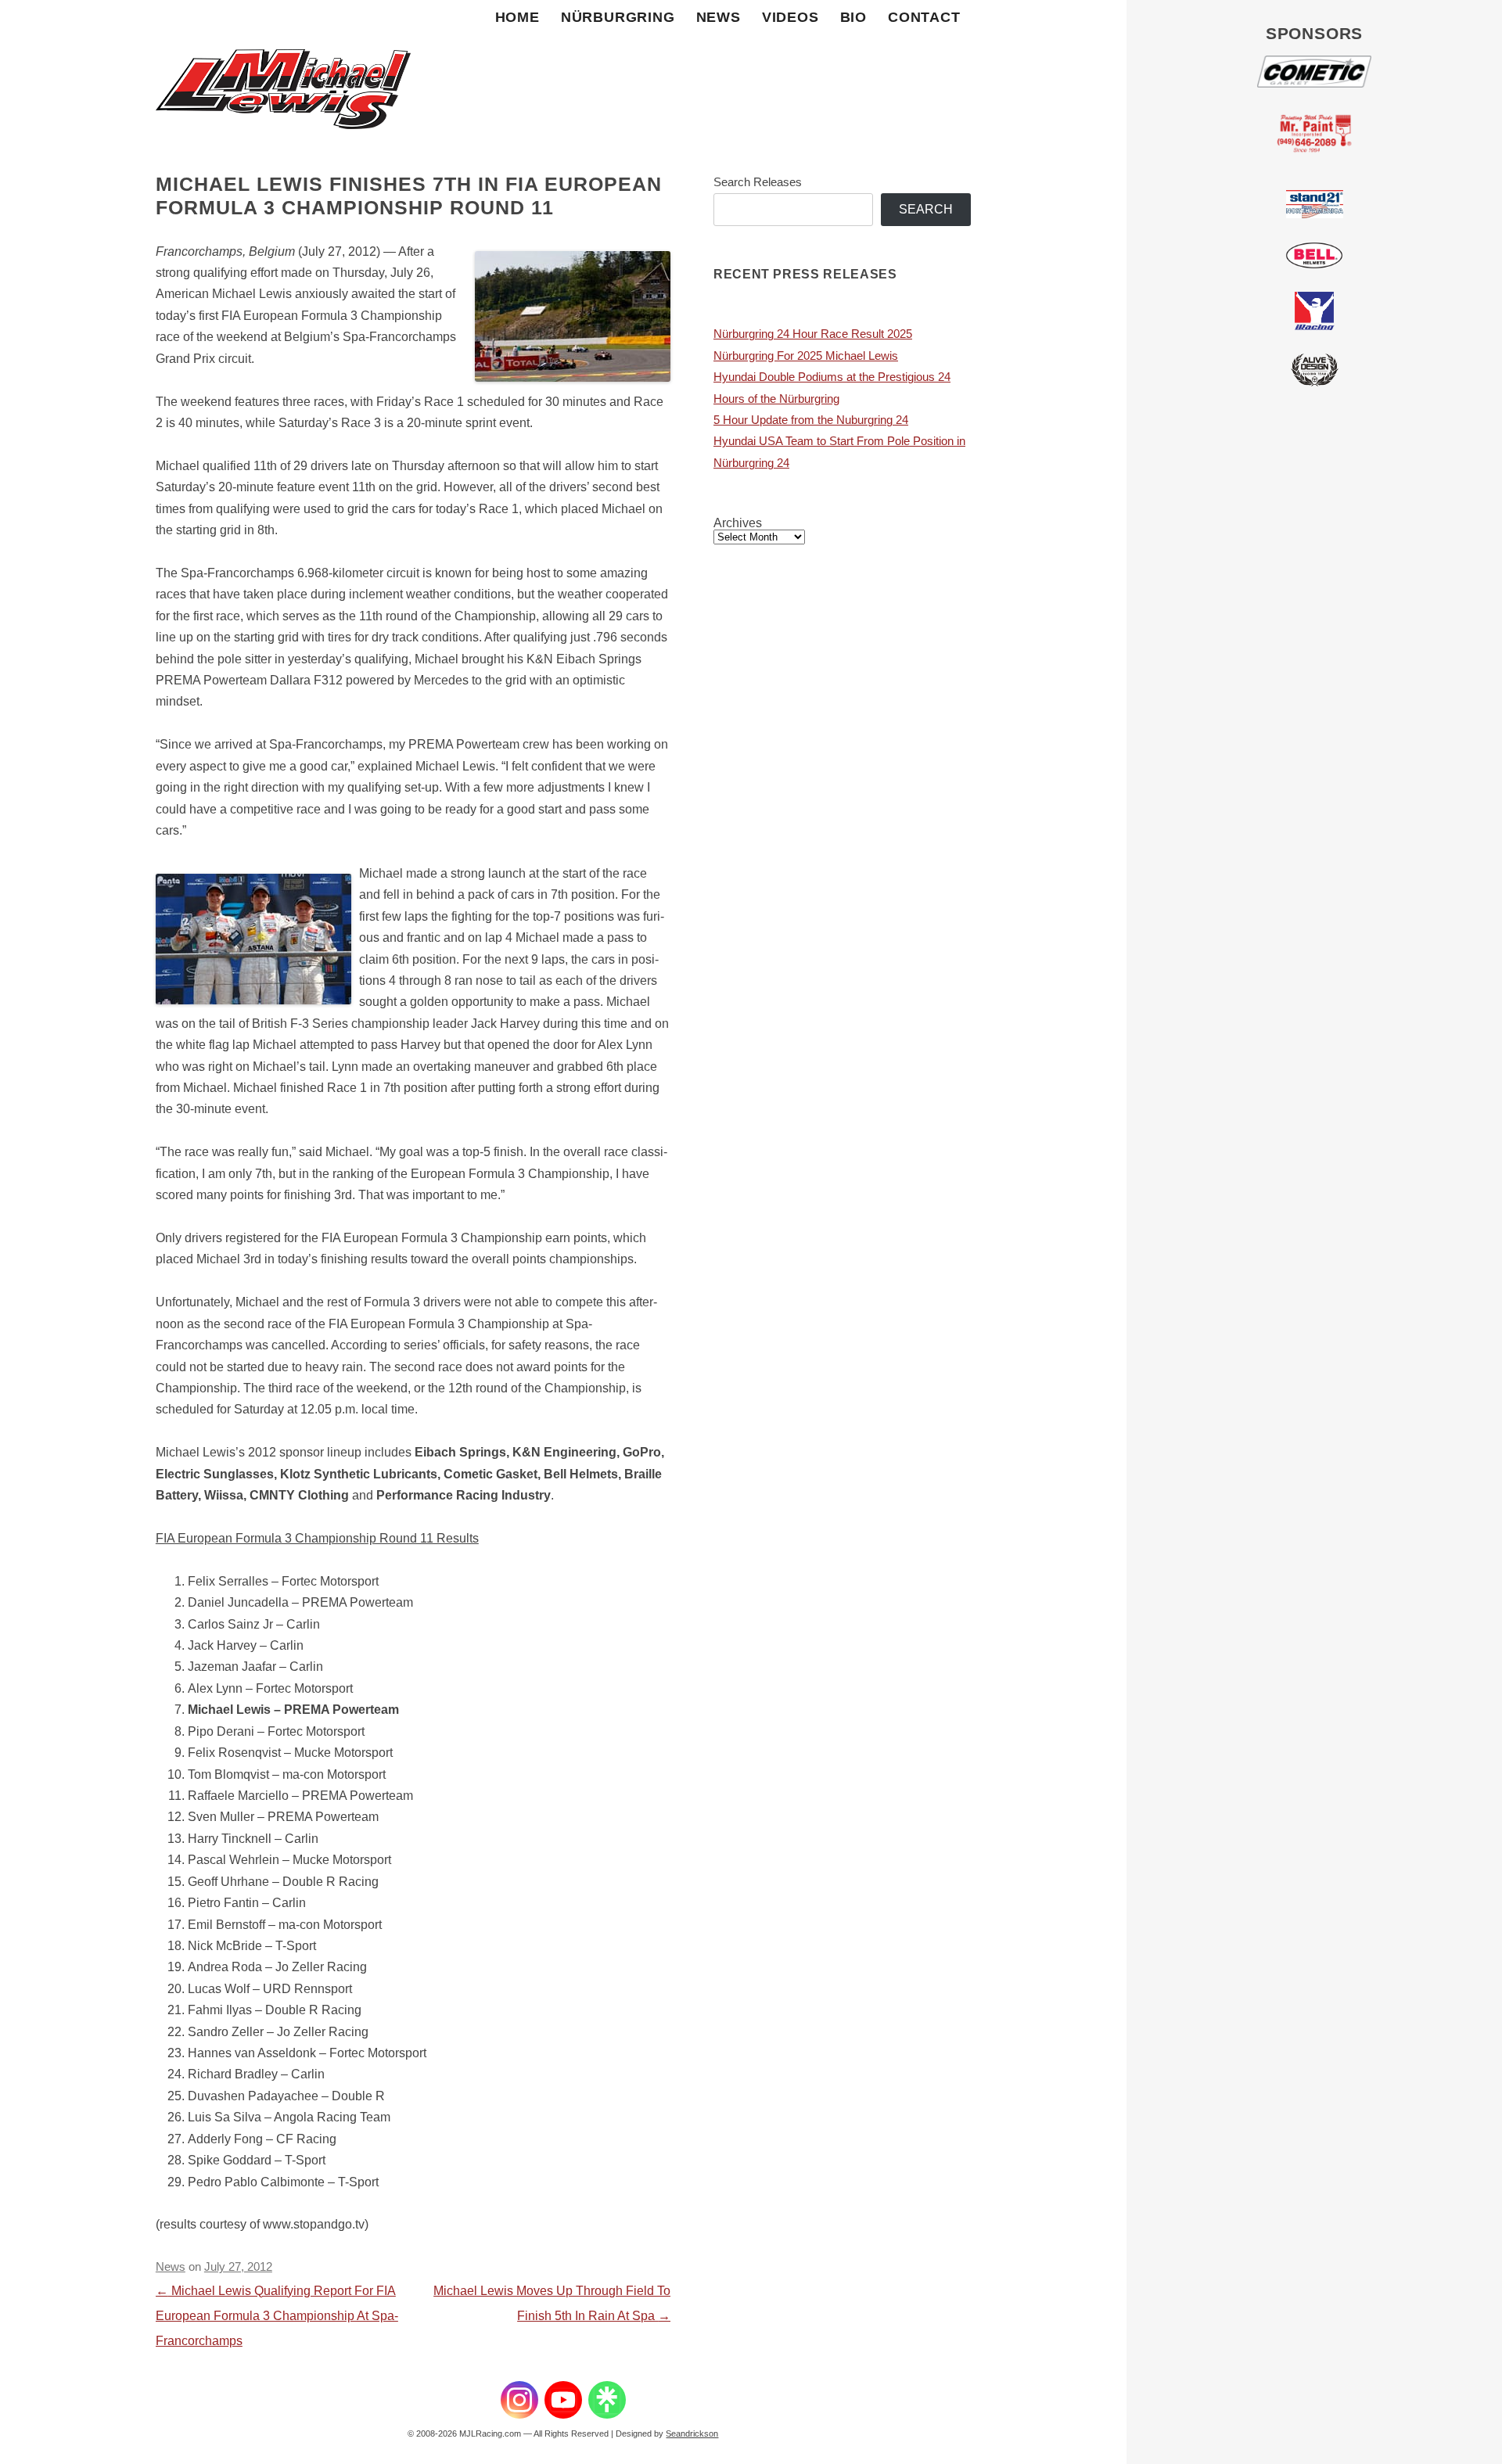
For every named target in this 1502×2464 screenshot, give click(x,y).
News (719, 17)
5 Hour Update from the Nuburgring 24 (811, 420)
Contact (924, 17)
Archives (738, 523)
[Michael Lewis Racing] (283, 70)
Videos (791, 17)
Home (517, 17)
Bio (853, 17)
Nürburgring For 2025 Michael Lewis (806, 356)
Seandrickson (692, 2433)
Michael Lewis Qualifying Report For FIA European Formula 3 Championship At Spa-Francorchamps (277, 2316)
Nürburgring (618, 17)
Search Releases (758, 182)
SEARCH (926, 209)
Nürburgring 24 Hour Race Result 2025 (813, 334)
